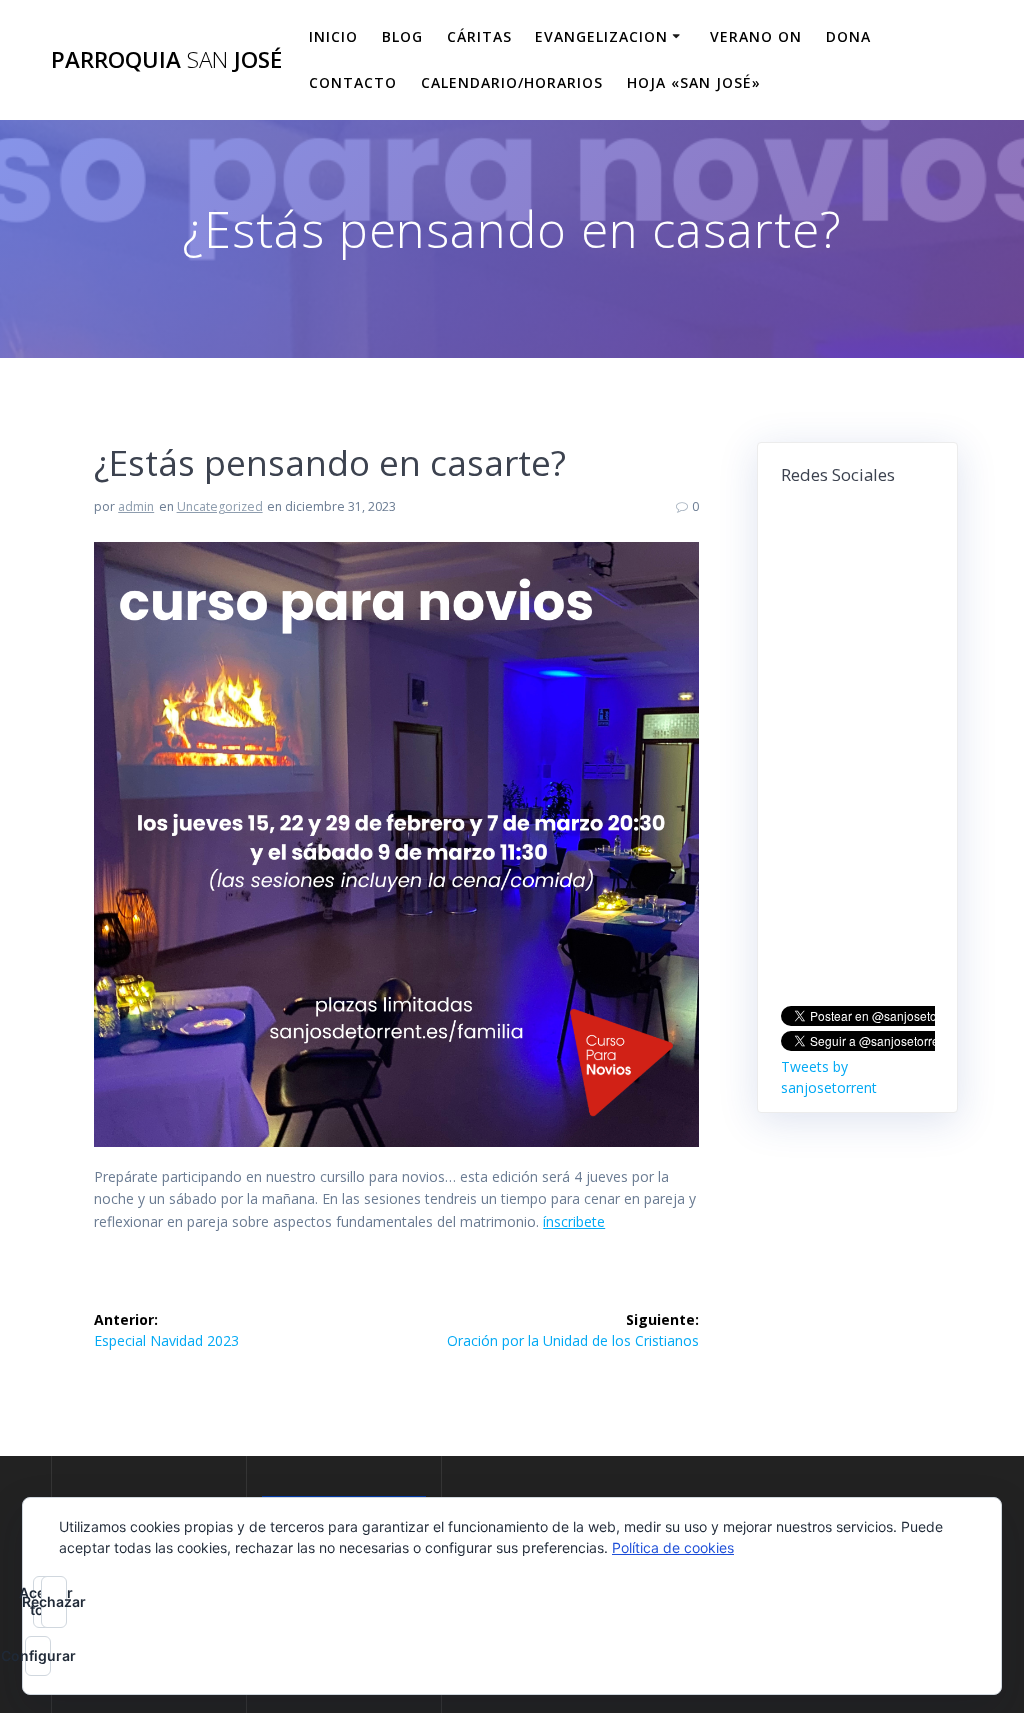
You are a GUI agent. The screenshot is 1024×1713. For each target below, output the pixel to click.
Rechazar (54, 1601)
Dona (848, 36)
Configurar (38, 1655)
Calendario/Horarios (512, 82)
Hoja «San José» (694, 82)
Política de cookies (673, 1547)
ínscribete (574, 1221)
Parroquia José (166, 60)
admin (136, 506)
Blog (402, 36)
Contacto (353, 82)
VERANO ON (756, 36)
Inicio (333, 36)
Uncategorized (220, 506)
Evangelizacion (601, 36)
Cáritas (479, 36)
